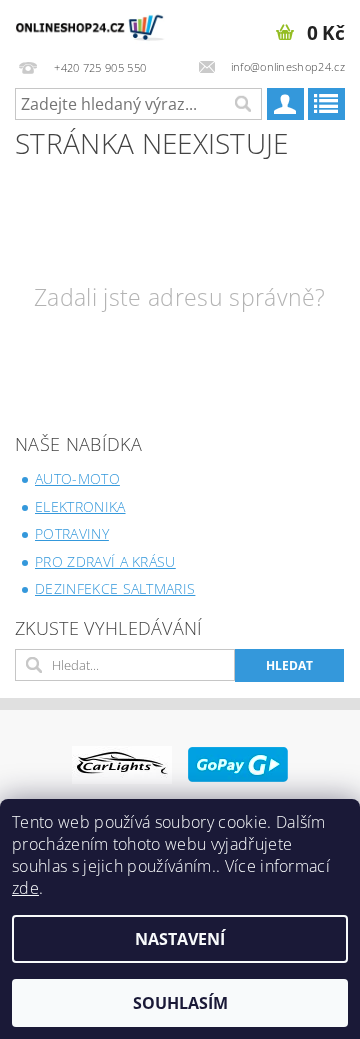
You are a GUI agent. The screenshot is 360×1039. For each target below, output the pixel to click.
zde (25, 888)
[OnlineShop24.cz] (90, 26)
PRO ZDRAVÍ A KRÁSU (105, 561)
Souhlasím (180, 1003)
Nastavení (180, 939)
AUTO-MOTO (77, 478)
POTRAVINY (72, 533)
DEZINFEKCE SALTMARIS (115, 588)
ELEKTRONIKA (80, 506)
